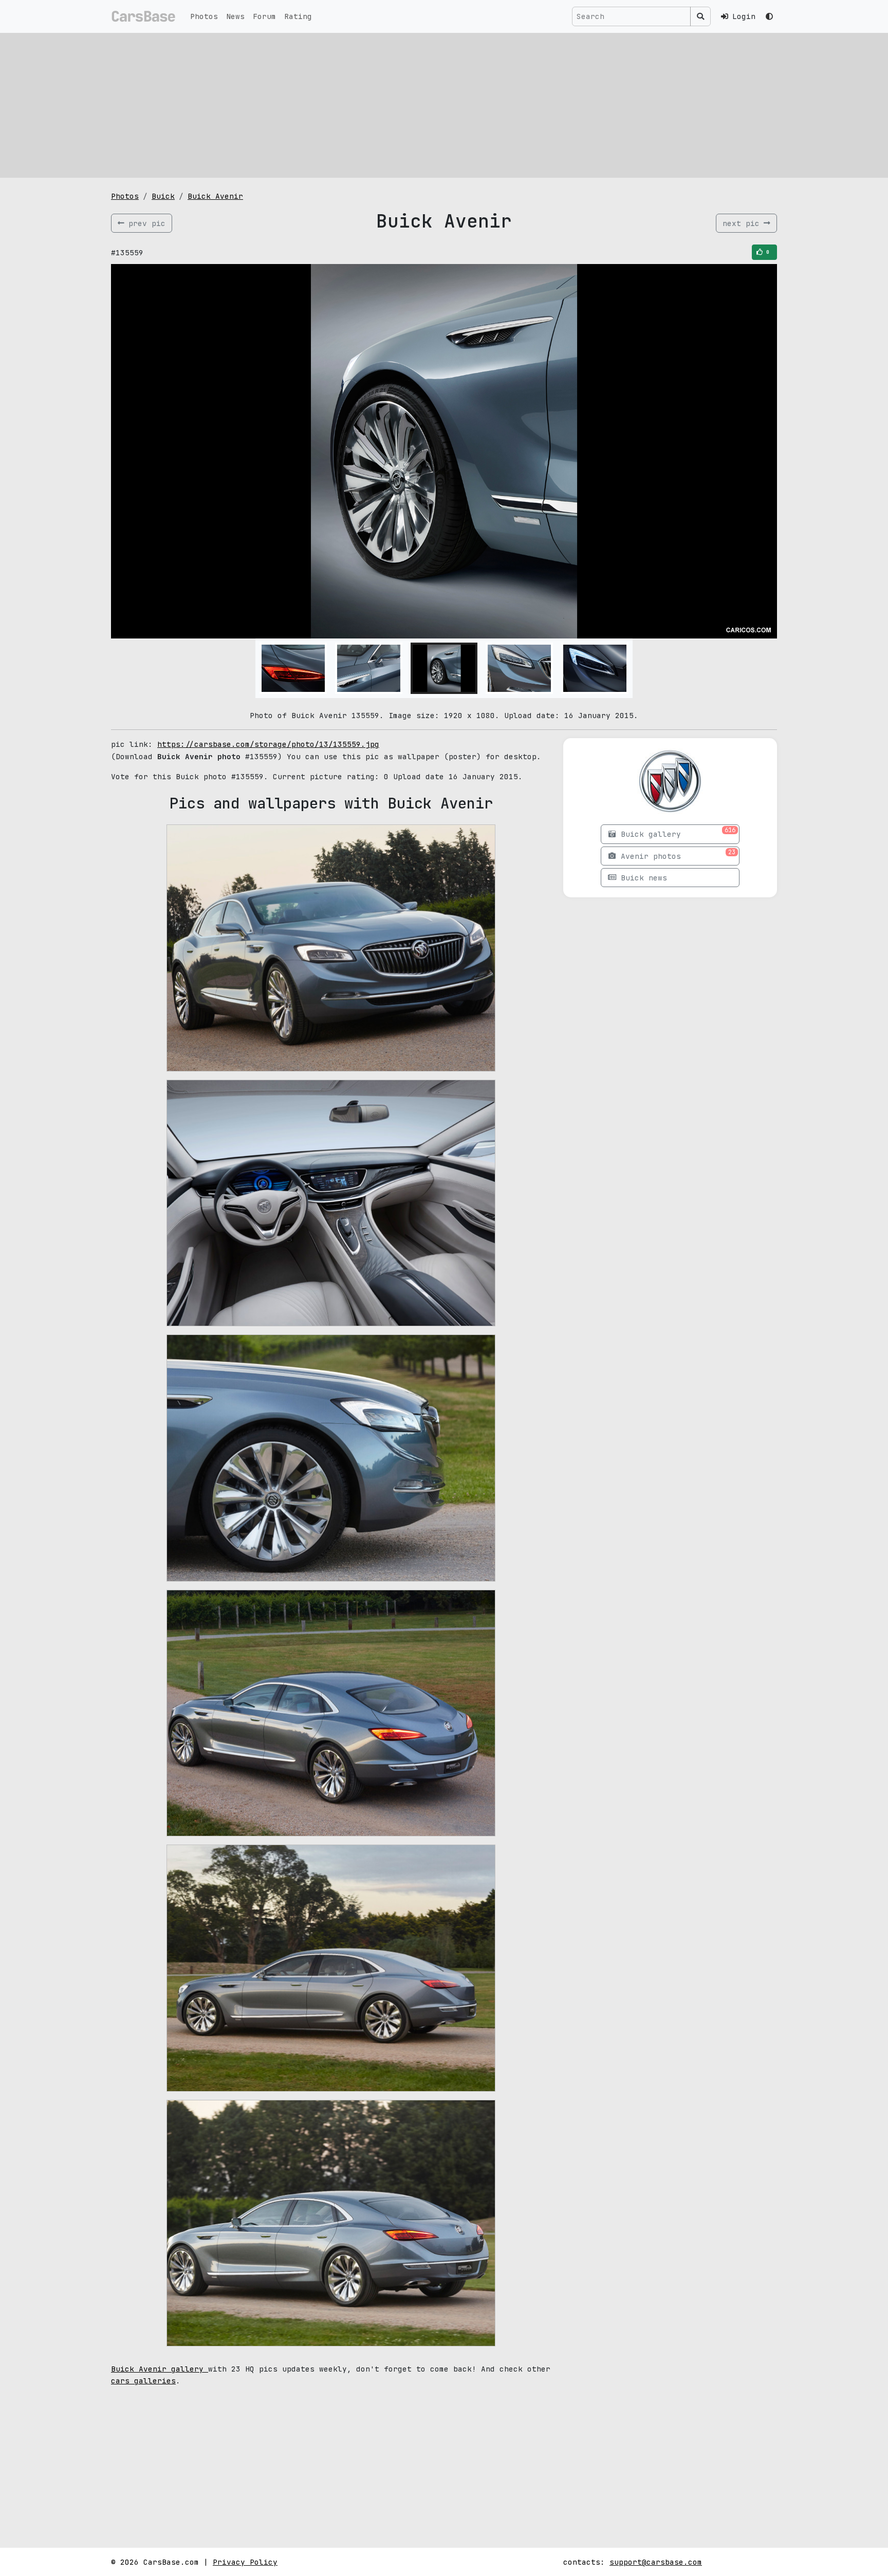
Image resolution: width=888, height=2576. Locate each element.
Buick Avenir (215, 196)
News (235, 16)
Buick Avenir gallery (160, 2369)
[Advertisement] (444, 105)
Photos (204, 16)
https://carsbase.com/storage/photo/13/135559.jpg (268, 744)
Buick (163, 196)
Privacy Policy (245, 2562)
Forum (264, 16)
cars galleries (143, 2381)
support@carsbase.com (656, 2562)
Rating (298, 16)
